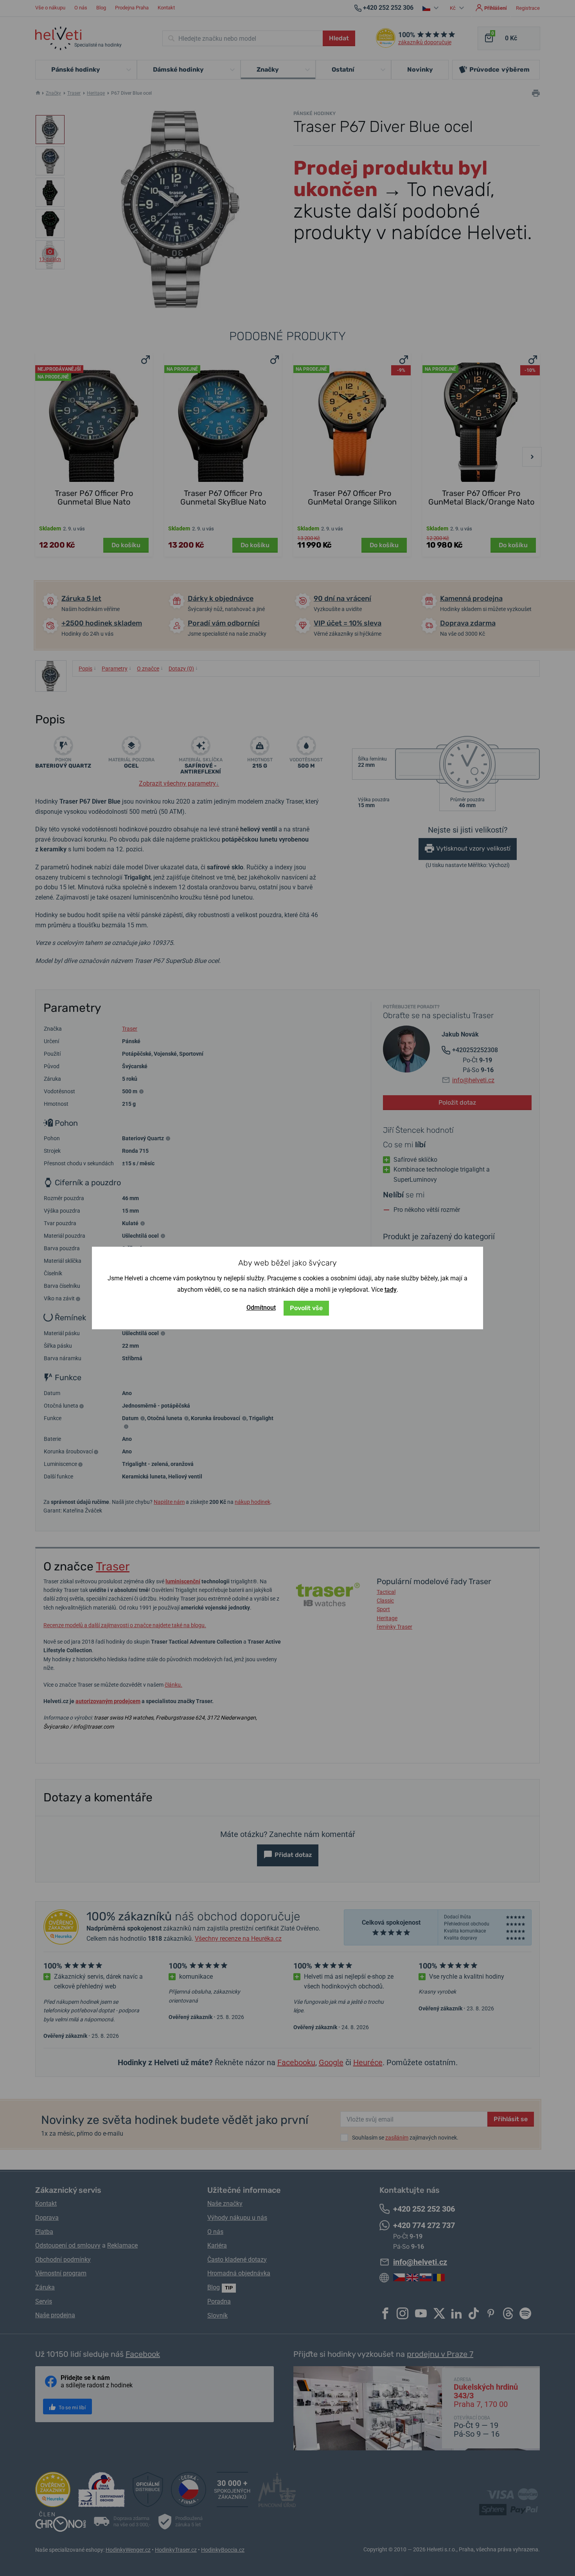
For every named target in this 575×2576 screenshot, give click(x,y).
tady (391, 1290)
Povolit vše (306, 1308)
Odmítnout (261, 1308)
